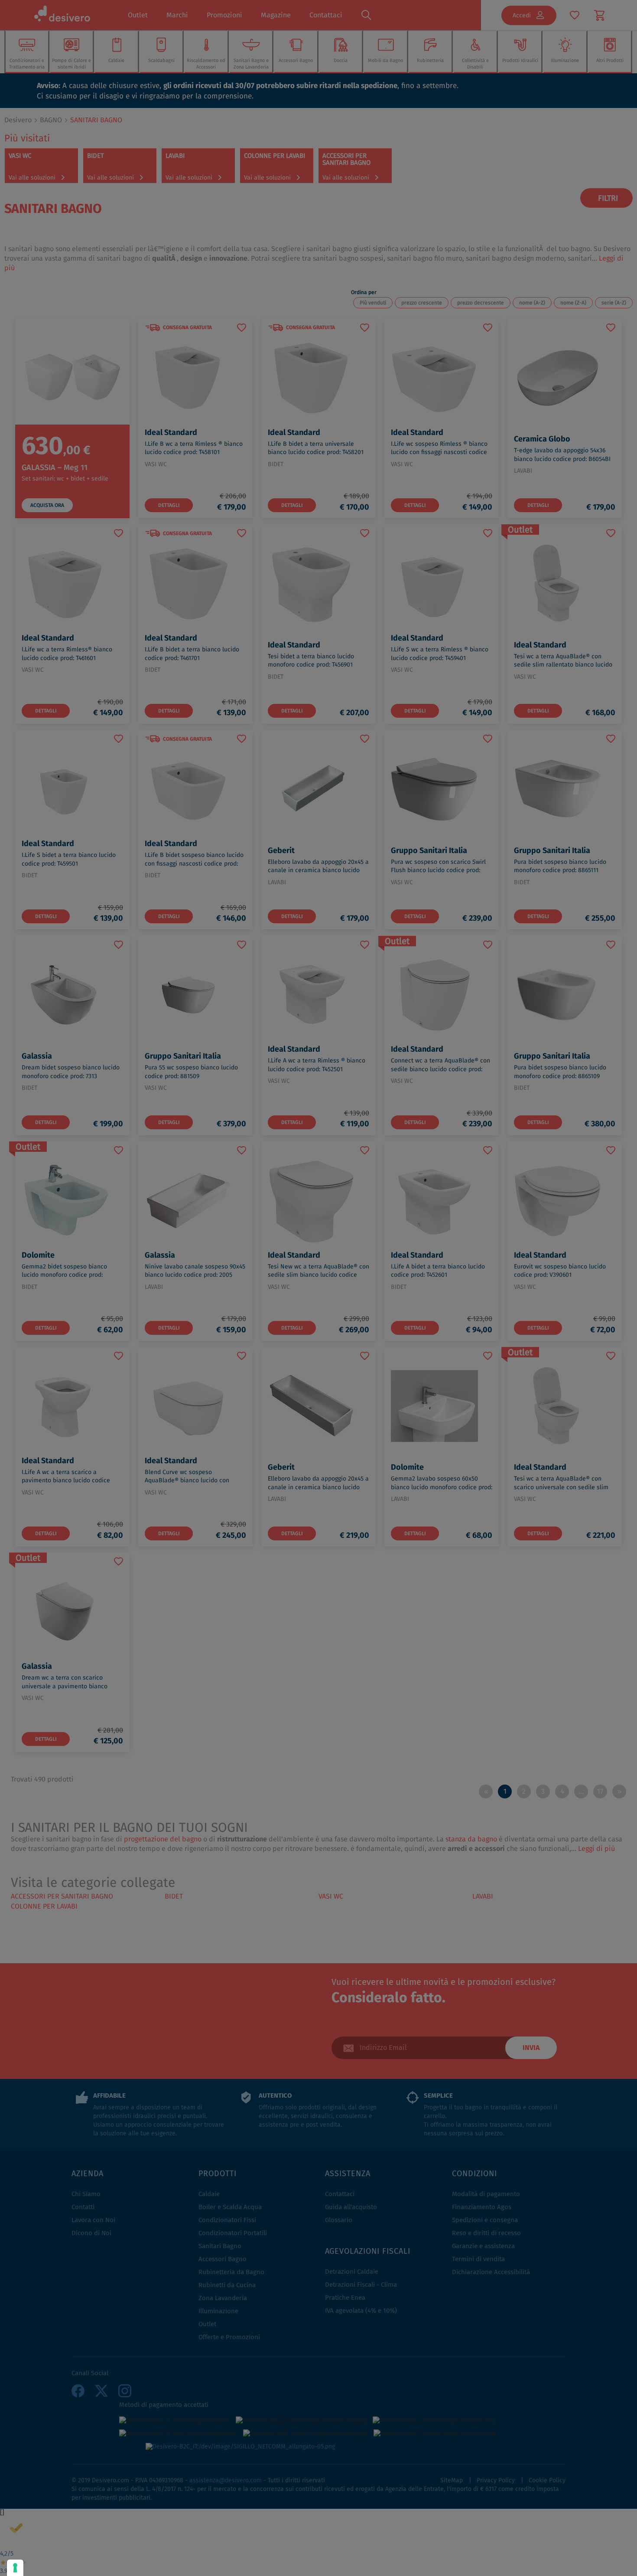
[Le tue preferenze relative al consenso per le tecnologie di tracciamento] (15, 2568)
